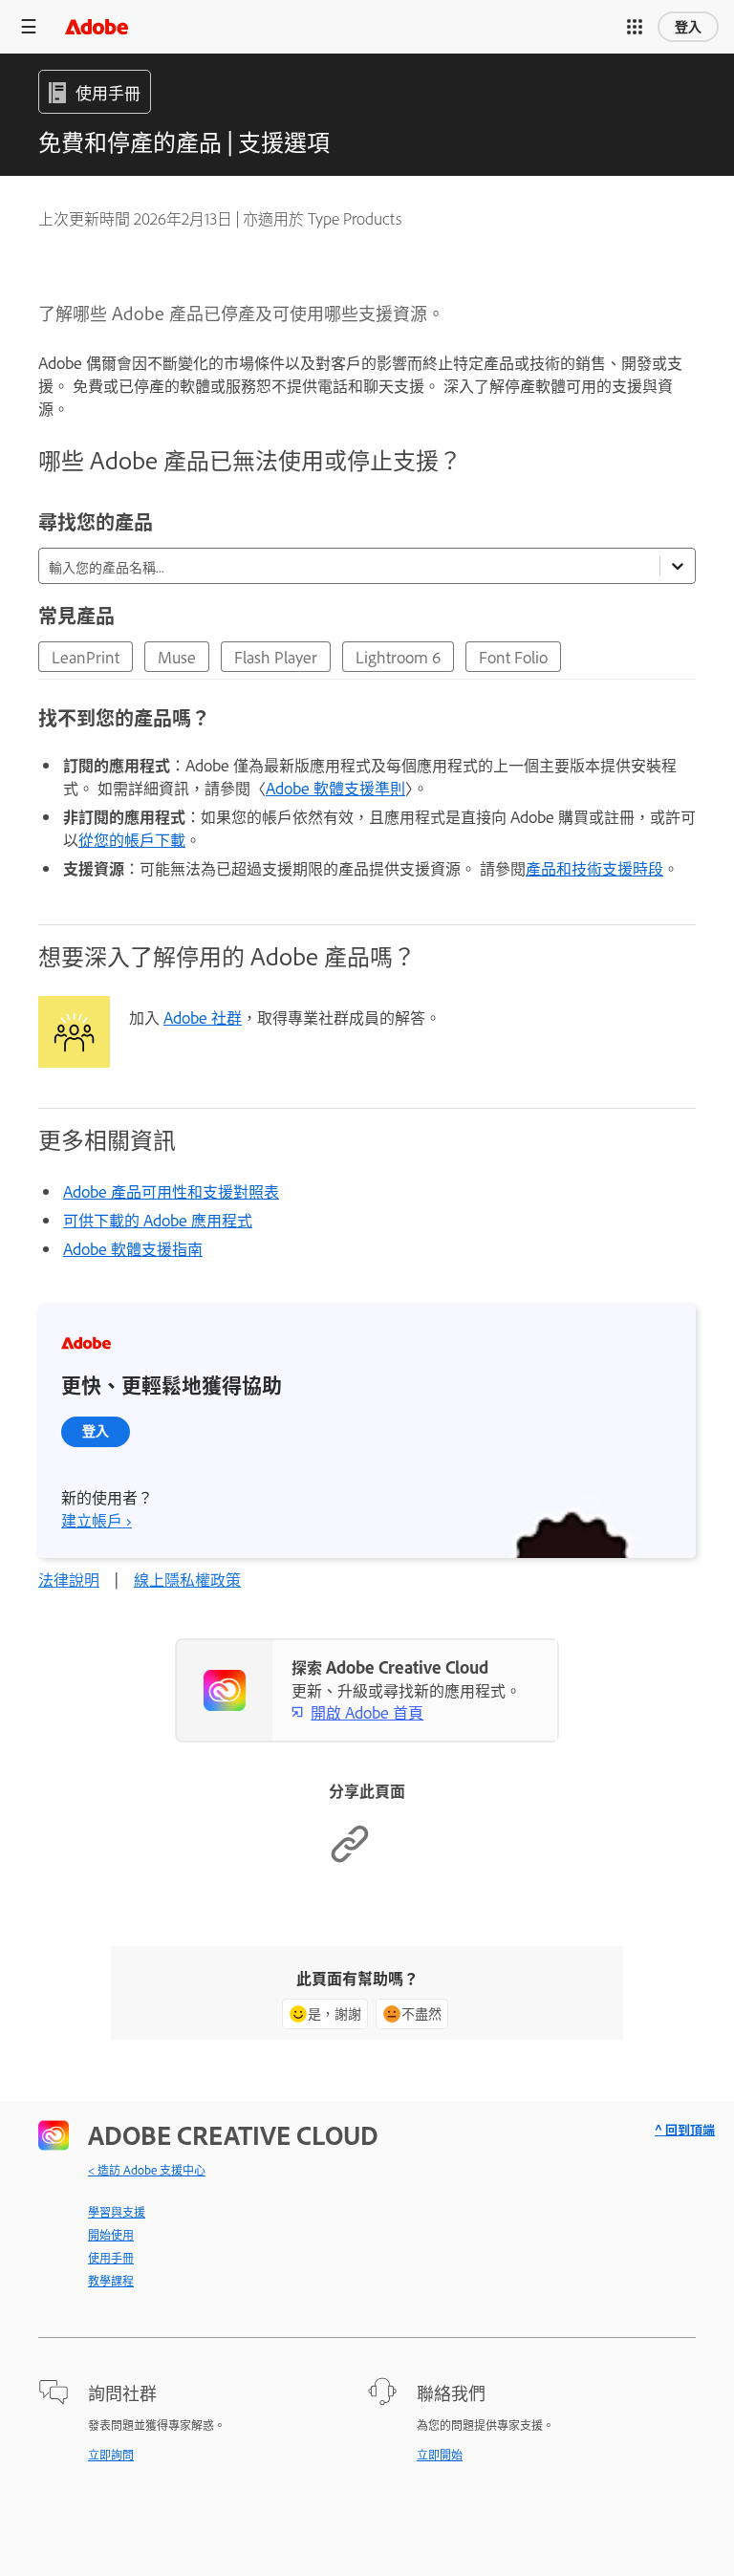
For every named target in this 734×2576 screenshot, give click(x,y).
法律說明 (69, 1579)
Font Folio (513, 657)
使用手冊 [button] (108, 92)
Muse (177, 657)
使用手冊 (111, 2258)
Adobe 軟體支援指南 (133, 1248)
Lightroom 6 (398, 657)
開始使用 (111, 2235)
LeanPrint (86, 657)
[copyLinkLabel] (350, 1858)
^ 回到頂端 (685, 2129)
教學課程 (111, 2281)
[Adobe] (97, 26)
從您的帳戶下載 (132, 839)
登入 (688, 27)
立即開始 (440, 2455)
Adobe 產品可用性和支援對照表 (171, 1191)
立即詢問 (111, 2455)
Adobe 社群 (203, 1017)
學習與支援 (117, 2212)
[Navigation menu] (29, 26)
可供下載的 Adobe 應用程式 (158, 1220)
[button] (635, 27)
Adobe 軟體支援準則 (335, 788)
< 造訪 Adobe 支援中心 (147, 2170)
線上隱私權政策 (187, 1579)
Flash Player (276, 657)
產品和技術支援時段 (594, 868)
